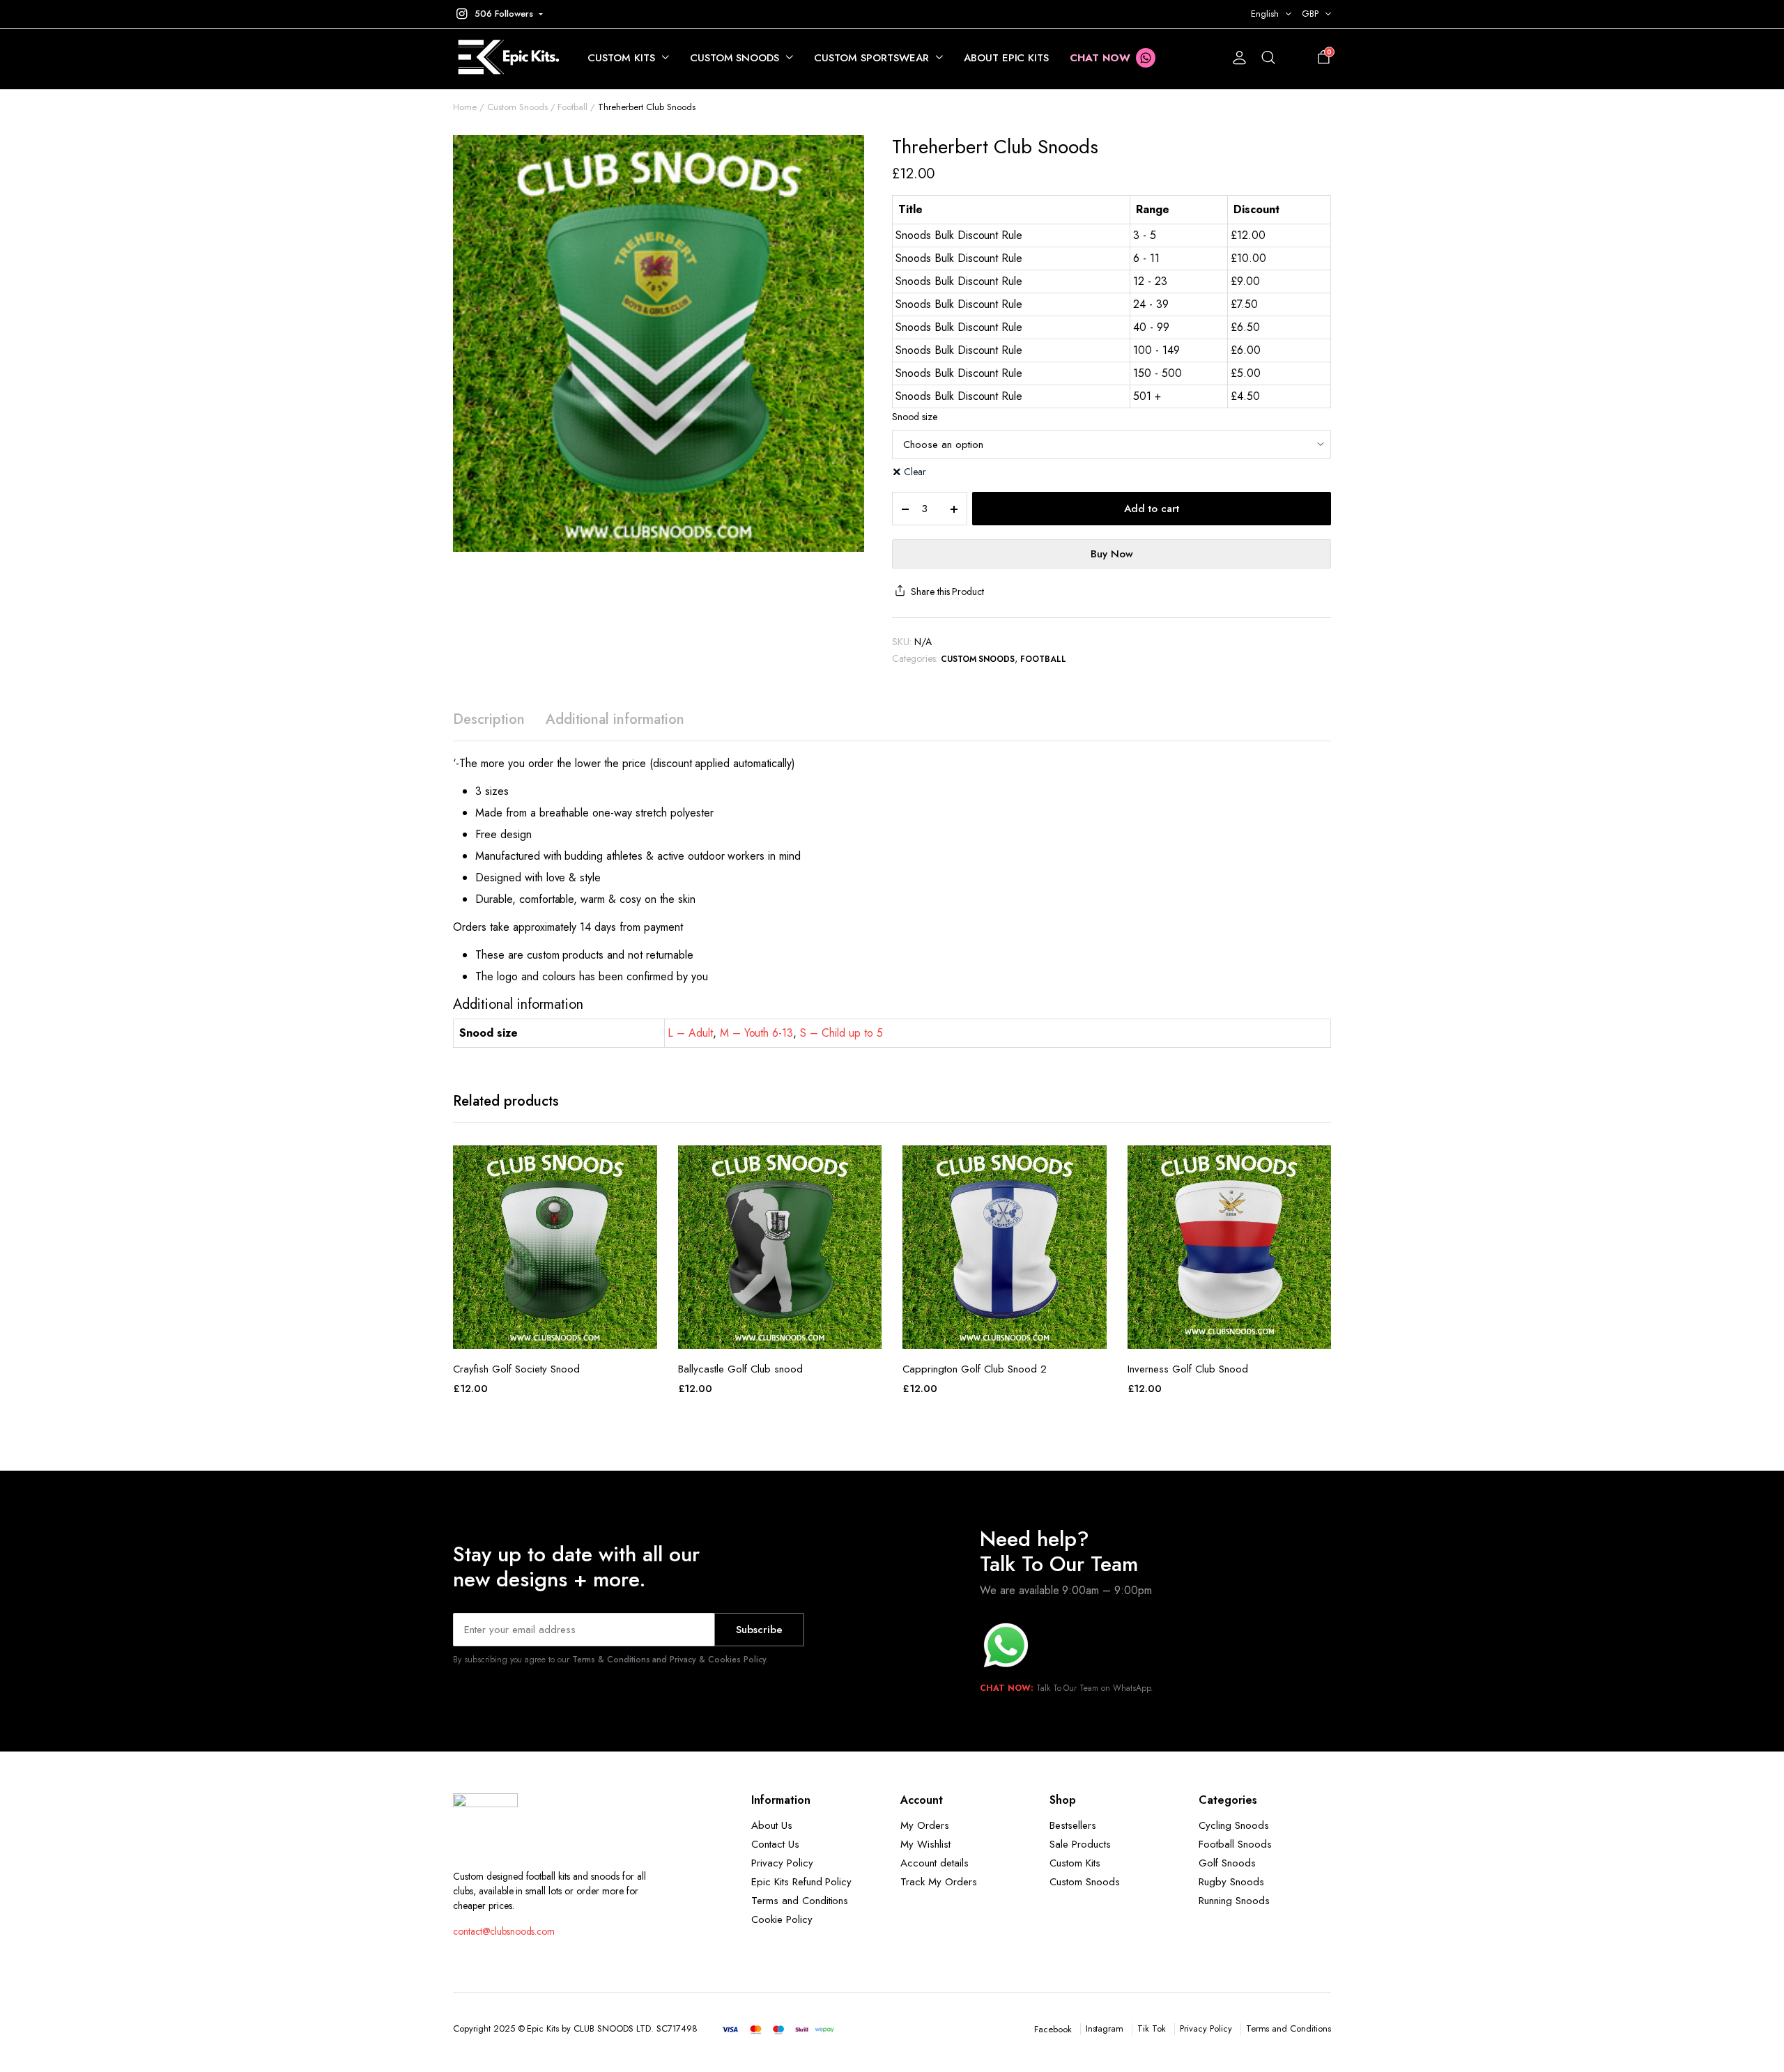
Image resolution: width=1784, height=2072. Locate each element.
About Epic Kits (1007, 58)
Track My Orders (939, 1882)
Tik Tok (1152, 2028)
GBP (1310, 14)
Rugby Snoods (1231, 1882)
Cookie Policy (782, 1919)
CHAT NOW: (1007, 1688)
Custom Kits (621, 58)
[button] (498, 14)
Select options (555, 1333)
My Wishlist (925, 1844)
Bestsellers (1073, 1825)
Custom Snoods (735, 58)
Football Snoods (1235, 1844)
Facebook (1053, 2029)
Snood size (915, 417)
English (1265, 14)
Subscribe (759, 1630)
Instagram (1105, 2028)
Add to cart (1152, 509)
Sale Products (1080, 1844)
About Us (772, 1825)
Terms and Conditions (800, 1901)
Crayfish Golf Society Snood (516, 1369)
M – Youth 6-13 (757, 1033)
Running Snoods (1234, 1901)
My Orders (925, 1825)
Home (465, 107)
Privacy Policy (782, 1863)
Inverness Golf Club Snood (1188, 1369)
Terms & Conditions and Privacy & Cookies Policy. (670, 1660)
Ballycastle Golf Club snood (740, 1369)
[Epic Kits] (506, 58)
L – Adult (690, 1033)
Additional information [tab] (615, 719)
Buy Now (1112, 554)
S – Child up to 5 (841, 1033)
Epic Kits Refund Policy (801, 1882)
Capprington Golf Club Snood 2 (975, 1369)
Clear (915, 472)
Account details (935, 1863)
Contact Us (775, 1844)
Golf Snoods (1227, 1863)
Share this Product (947, 592)
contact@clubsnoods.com (504, 1931)
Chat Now (1100, 58)
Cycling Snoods (1234, 1825)
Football (572, 107)
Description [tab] (489, 719)
